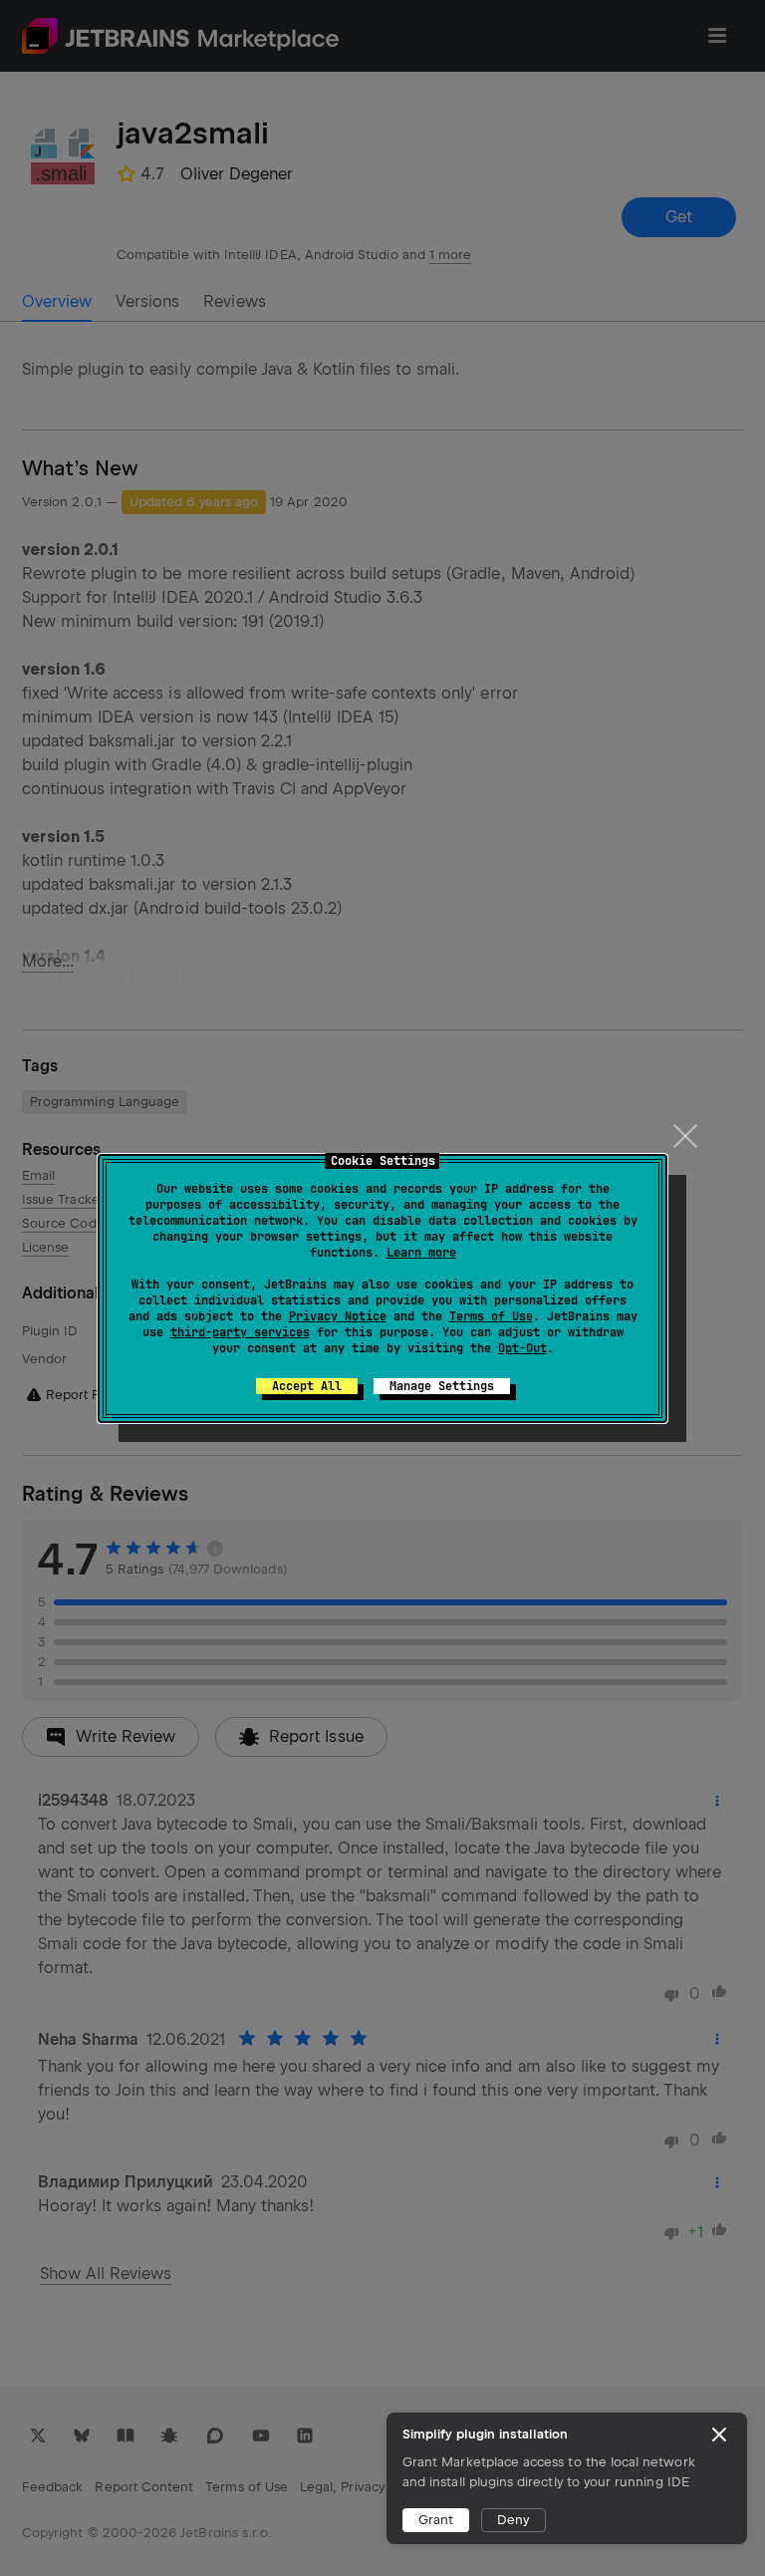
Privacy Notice (338, 1316)
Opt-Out (522, 1348)
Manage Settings (442, 1386)
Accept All (307, 1386)
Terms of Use (491, 1316)
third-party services (240, 1332)
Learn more (421, 1253)
